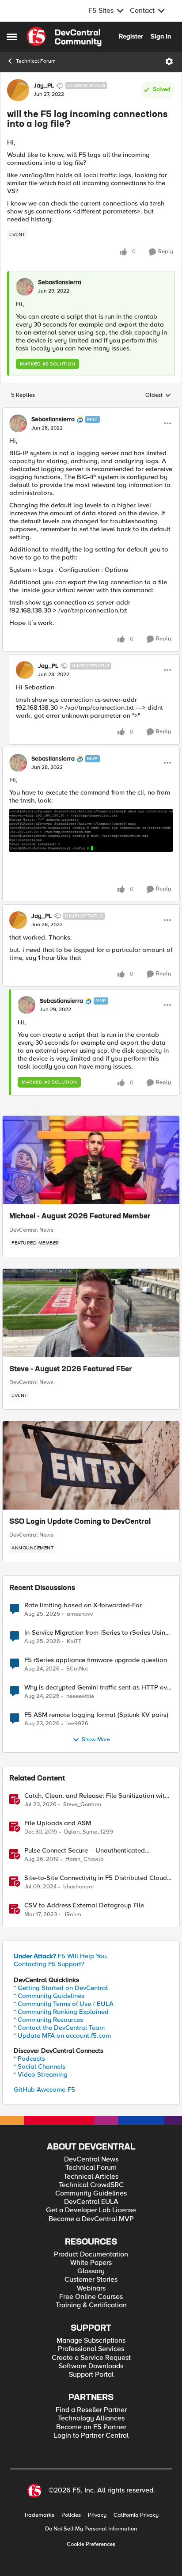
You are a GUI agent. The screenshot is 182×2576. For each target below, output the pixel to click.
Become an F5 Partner (91, 2427)
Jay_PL (44, 86)
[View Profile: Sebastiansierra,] (25, 287)
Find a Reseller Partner (91, 2410)
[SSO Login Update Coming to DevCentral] (91, 1465)
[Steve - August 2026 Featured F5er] (91, 1313)
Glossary (91, 2271)
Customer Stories (91, 2280)
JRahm (72, 1915)
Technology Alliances (91, 2418)
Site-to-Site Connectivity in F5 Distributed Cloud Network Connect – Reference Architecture (96, 1878)
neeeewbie (80, 1696)
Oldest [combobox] (158, 396)
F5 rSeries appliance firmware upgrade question (96, 1660)
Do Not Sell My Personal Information (91, 2529)
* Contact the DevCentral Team (59, 2028)
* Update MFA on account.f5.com (62, 2036)
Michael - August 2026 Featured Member (80, 1217)
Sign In (161, 36)
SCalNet (77, 1669)
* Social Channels (40, 2066)
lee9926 (77, 1724)
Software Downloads (91, 2366)
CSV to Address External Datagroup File (84, 1905)
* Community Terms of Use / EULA (64, 2004)
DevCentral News (31, 1230)
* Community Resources (48, 2020)
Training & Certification (91, 2305)
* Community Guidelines (49, 1996)
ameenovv (80, 1614)
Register (131, 36)
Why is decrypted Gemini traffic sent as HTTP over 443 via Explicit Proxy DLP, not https (99, 1688)
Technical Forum (36, 61)
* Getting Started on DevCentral (61, 1988)
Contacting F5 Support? (49, 1964)
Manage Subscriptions (91, 2341)
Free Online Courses (91, 2297)
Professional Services (91, 2349)
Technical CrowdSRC (91, 2185)
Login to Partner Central (91, 2436)
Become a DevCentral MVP (91, 2219)
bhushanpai (78, 1887)
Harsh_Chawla (85, 1859)
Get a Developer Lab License (91, 2210)
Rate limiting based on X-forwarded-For (83, 1605)
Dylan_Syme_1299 (89, 1832)
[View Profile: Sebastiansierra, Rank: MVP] (18, 423)
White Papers (91, 2263)
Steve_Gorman (82, 1805)
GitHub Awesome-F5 (44, 2089)
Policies (71, 2515)
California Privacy (136, 2515)
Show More (96, 1740)
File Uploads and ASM (58, 1823)
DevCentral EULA (91, 2202)
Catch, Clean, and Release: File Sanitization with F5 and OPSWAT (96, 1796)
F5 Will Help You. (61, 1956)
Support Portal (91, 2375)
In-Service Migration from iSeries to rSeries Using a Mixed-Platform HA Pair (97, 1633)
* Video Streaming (41, 2074)
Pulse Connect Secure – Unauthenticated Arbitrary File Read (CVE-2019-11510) (85, 1851)
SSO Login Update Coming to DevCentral (80, 1522)
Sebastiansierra (60, 282)
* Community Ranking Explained (61, 2012)
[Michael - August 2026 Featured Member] (91, 1160)
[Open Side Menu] (12, 37)
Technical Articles (91, 2177)
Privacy (97, 2515)
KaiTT (74, 1642)
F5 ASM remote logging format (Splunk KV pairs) (96, 1715)
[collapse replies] (91, 412)
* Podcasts (29, 2059)
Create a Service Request (91, 2358)
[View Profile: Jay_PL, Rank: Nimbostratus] (18, 90)
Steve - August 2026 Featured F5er (71, 1370)
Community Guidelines (91, 2194)
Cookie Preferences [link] (91, 2544)
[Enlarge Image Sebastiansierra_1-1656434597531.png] (91, 830)
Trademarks (39, 2515)
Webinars (91, 2289)
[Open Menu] (169, 61)
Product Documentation (91, 2254)
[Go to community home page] (64, 37)
